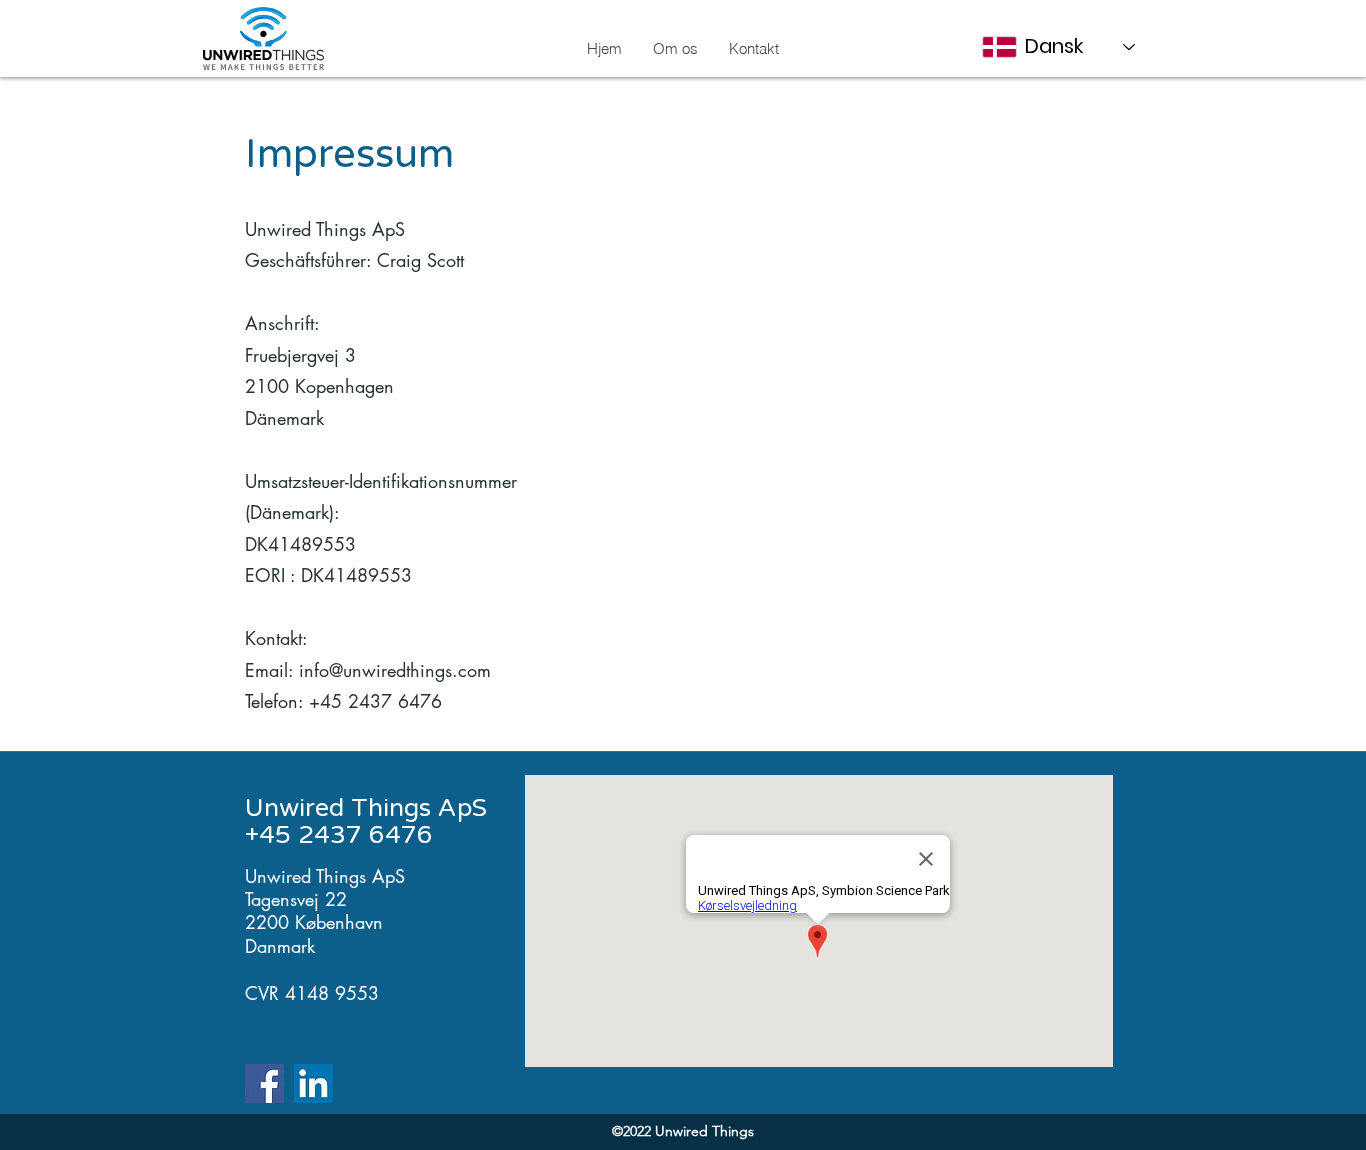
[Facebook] (264, 1083)
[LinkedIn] (313, 1083)
